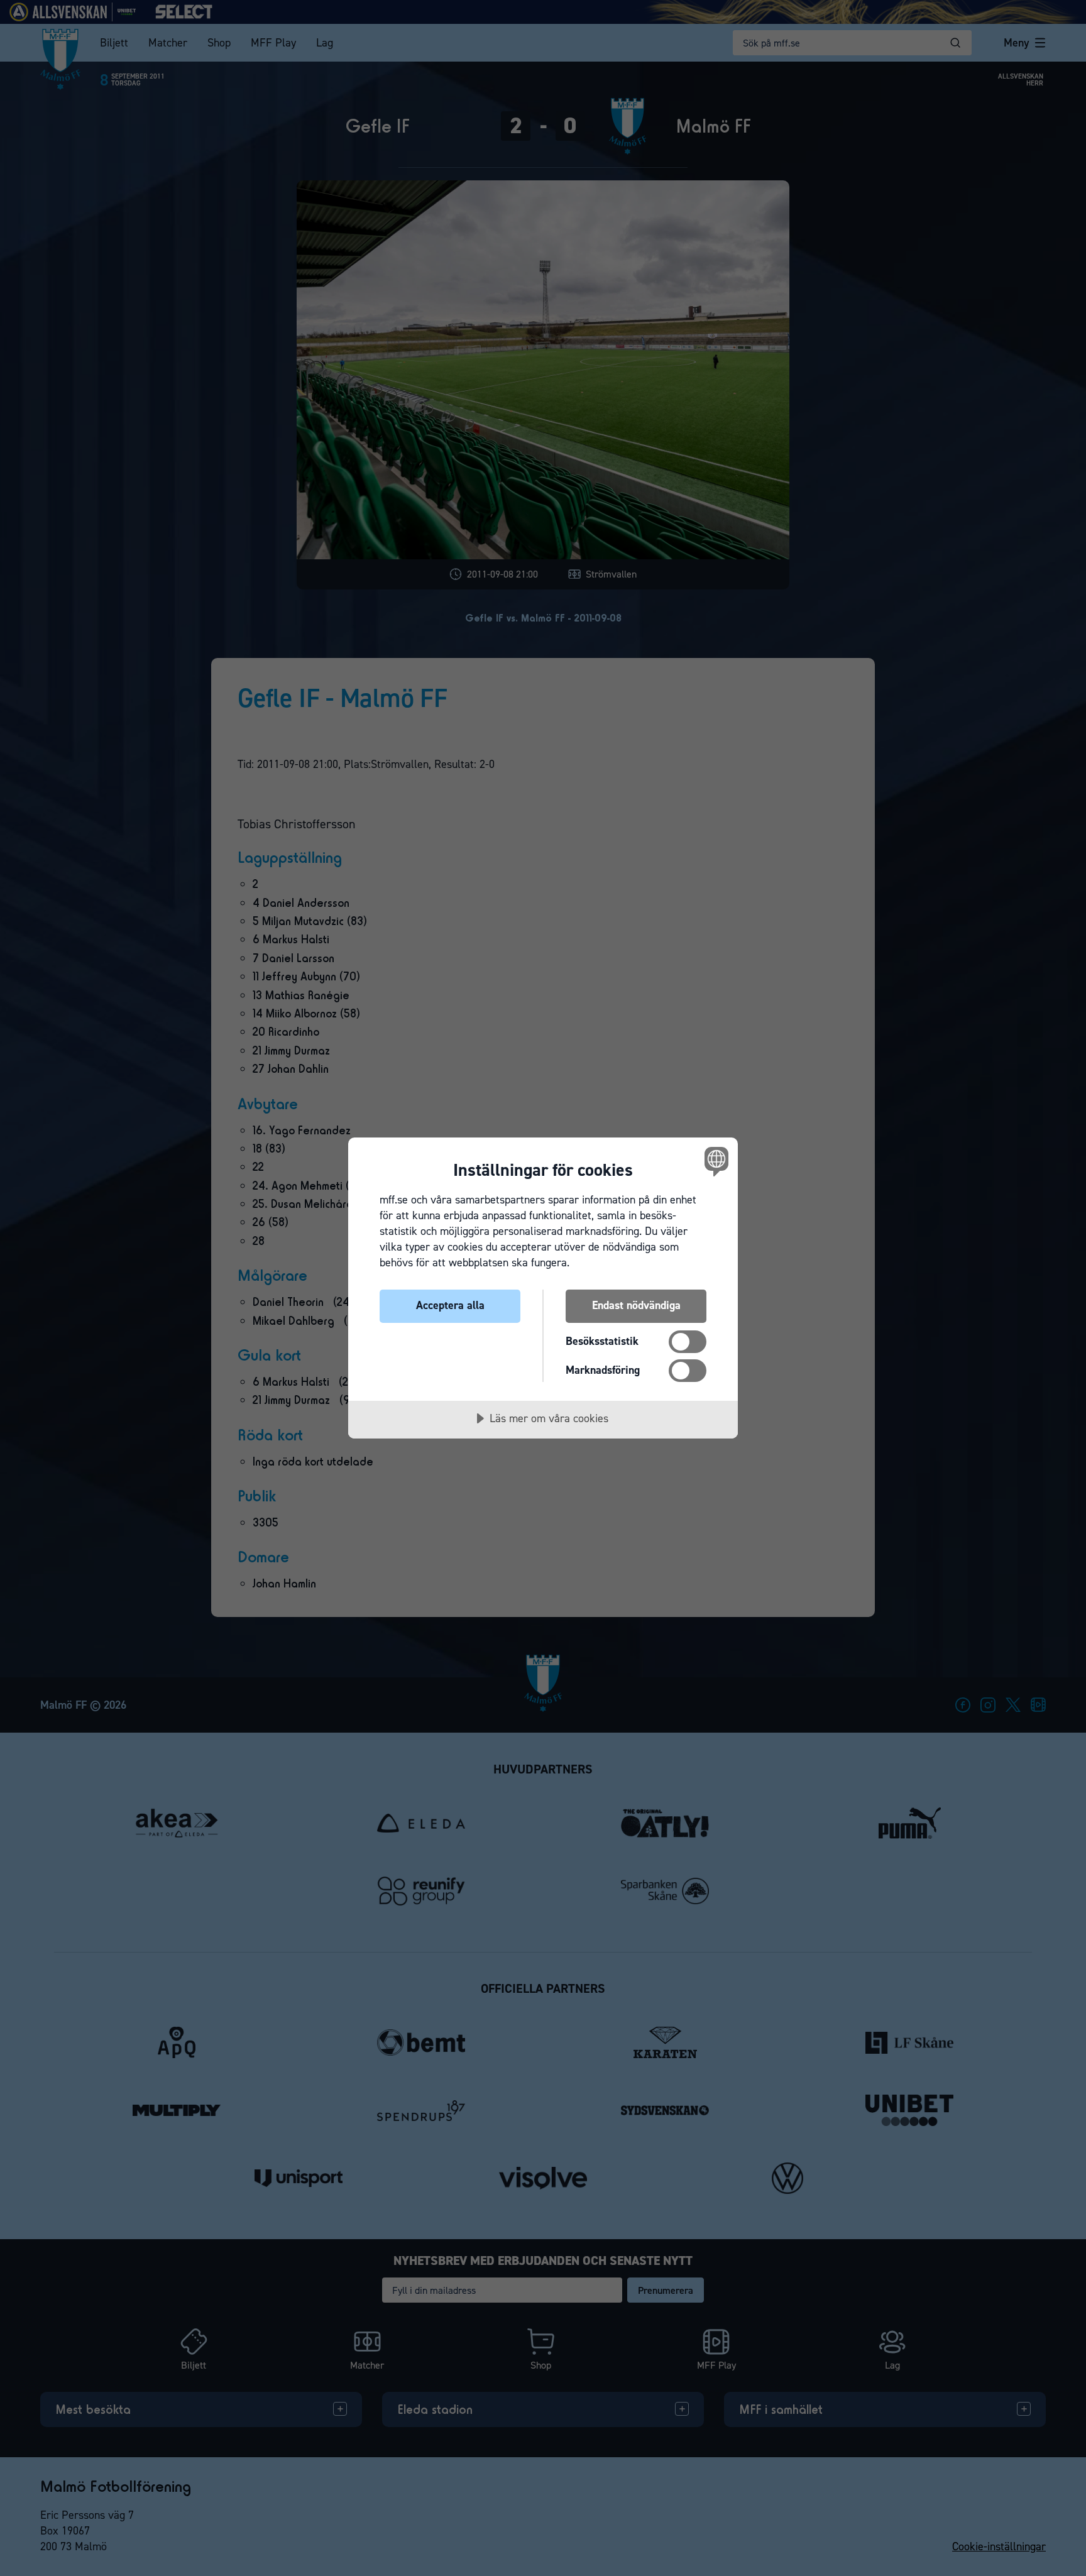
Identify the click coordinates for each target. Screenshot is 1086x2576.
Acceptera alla (450, 1305)
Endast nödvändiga (636, 1305)
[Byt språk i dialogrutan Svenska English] (714, 1161)
